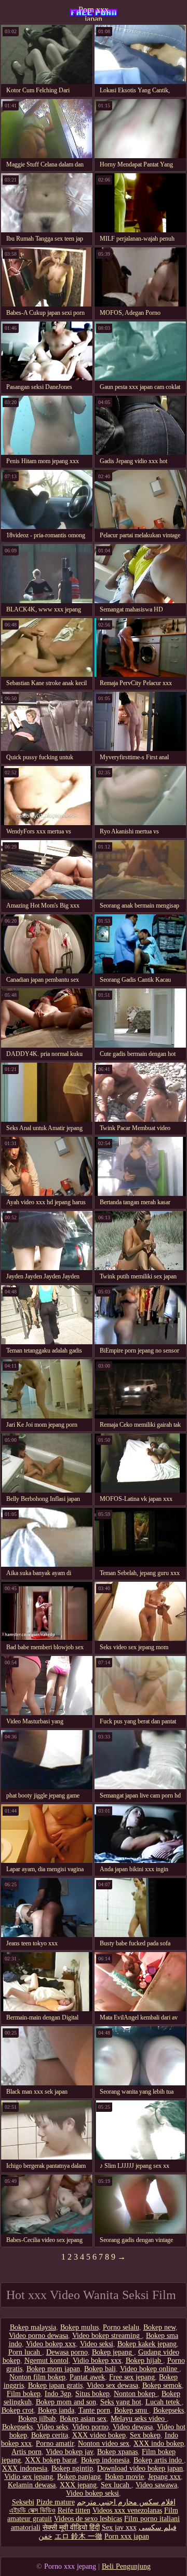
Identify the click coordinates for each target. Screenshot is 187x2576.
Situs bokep (92, 2394)
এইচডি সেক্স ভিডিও (32, 2510)
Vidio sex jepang (29, 2477)
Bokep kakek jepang (147, 2344)
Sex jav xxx (119, 2528)
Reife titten (74, 2510)
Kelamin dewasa (32, 2485)
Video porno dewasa (38, 2336)
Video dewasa (133, 2427)
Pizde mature (56, 2502)
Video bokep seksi (92, 2493)
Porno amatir (55, 2443)
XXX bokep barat (51, 2460)
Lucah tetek (164, 2402)
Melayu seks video (139, 2419)
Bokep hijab (144, 2361)
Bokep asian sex (83, 2419)
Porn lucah (25, 2352)
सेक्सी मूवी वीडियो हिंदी (71, 2528)
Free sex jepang (132, 2377)
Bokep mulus (79, 2327)
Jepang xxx (164, 2477)
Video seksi (97, 2344)
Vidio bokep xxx (97, 2361)
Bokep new (159, 2327)
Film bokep (24, 2394)
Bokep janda (56, 2410)
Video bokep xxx (51, 2344)
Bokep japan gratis (55, 2385)
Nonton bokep (136, 2394)
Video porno (90, 2427)
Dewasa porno (67, 2352)
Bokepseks (169, 2410)
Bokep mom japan (53, 2369)
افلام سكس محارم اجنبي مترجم (126, 2502)
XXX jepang (78, 2485)
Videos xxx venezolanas (127, 2510)
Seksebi (23, 2502)
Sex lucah (116, 2485)
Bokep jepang (113, 2352)
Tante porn (94, 2410)
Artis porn (26, 2452)
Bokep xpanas (117, 2452)
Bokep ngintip (72, 2468)
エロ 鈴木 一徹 (78, 2536)
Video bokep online (150, 2369)
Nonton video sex (104, 2443)
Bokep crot (18, 2410)
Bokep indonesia (105, 2460)
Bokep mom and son (66, 2402)
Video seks (52, 2427)
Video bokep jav (69, 2452)
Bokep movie (124, 2477)
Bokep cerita (50, 2435)
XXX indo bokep (159, 2443)
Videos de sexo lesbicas (88, 2519)
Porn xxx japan (94, 13)
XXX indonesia (25, 2468)
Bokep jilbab (37, 2419)
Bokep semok (162, 2385)
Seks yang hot (121, 2402)
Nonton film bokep (37, 2377)
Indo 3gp (58, 2394)
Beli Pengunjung (126, 2566)
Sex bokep (145, 2435)
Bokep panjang (79, 2477)
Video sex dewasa (112, 2385)
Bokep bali (100, 2369)
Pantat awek (87, 2377)
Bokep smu (132, 2410)
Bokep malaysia (33, 2327)
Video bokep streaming (107, 2336)
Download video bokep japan (140, 2468)
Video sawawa (156, 2485)
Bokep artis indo (159, 2460)
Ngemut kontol (46, 2361)
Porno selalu (121, 2327)
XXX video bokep (99, 2435)
